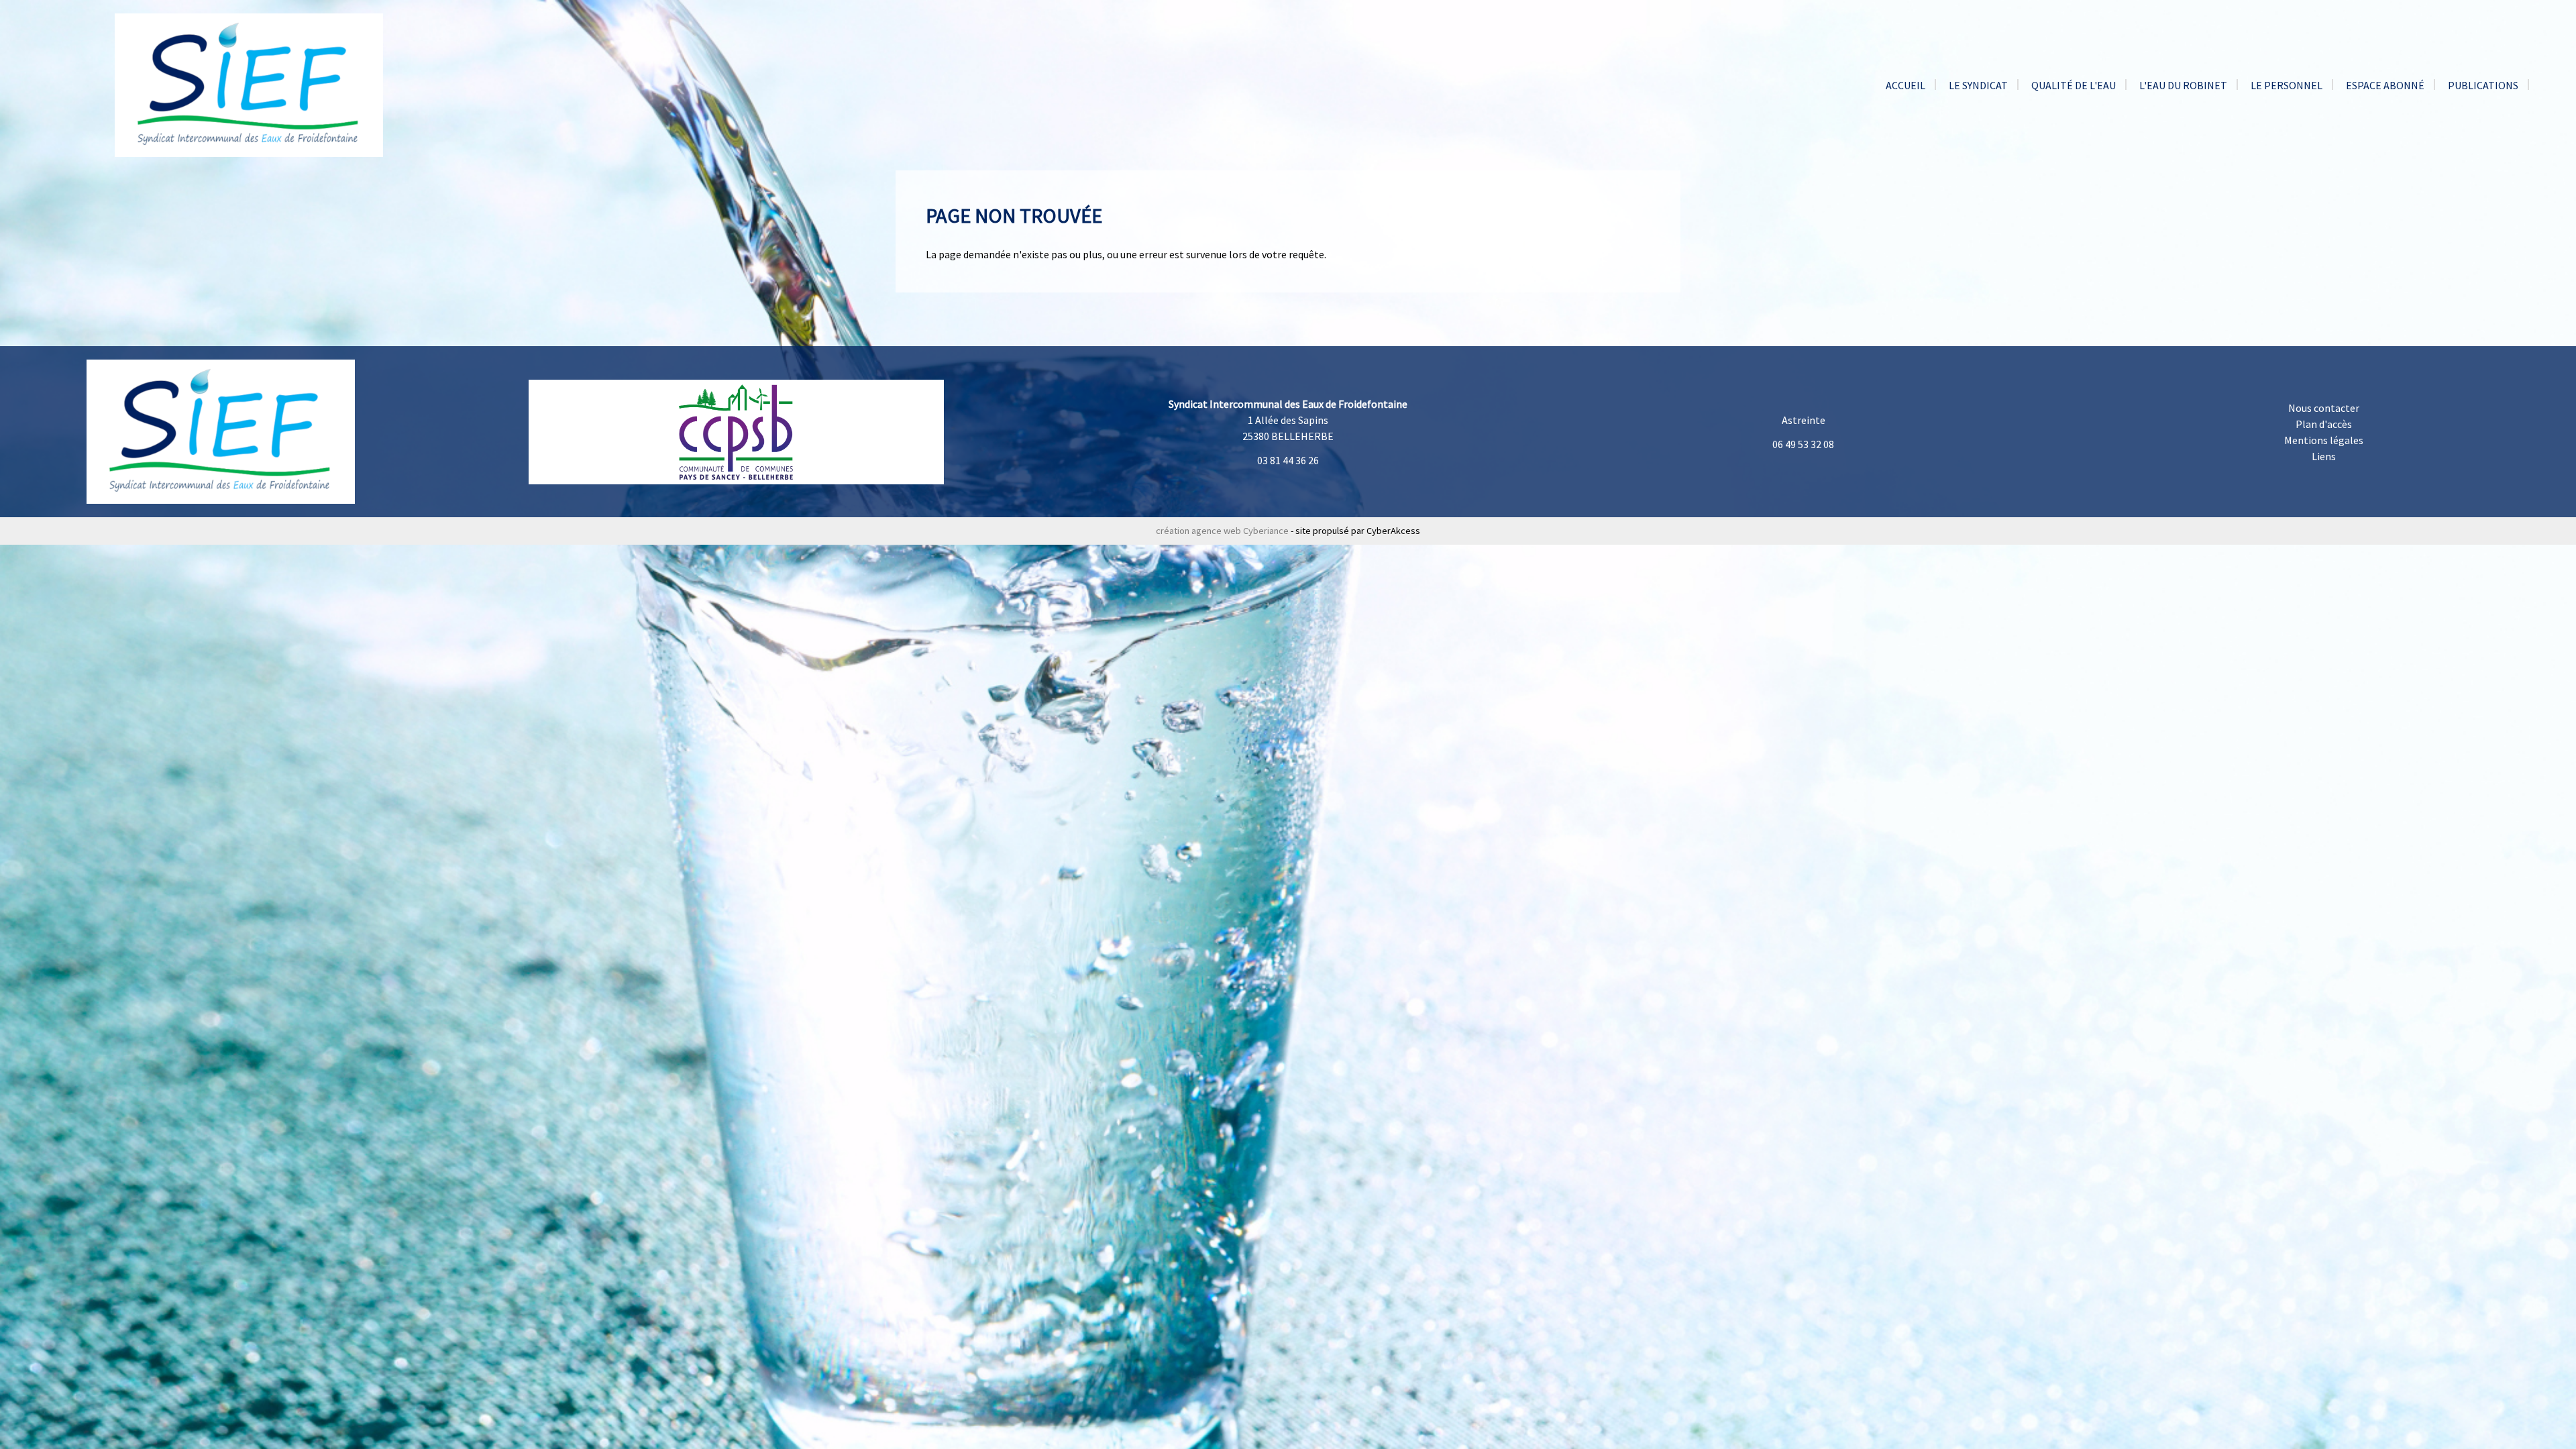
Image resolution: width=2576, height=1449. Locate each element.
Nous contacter (2324, 408)
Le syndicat (1978, 85)
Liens (2324, 456)
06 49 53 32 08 (1803, 444)
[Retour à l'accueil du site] (249, 84)
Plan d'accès (2324, 424)
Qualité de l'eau (2074, 85)
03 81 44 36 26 (1288, 460)
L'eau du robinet (2183, 85)
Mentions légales (2324, 440)
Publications (2483, 85)
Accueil (1906, 85)
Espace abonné (2385, 85)
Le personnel (2287, 85)
